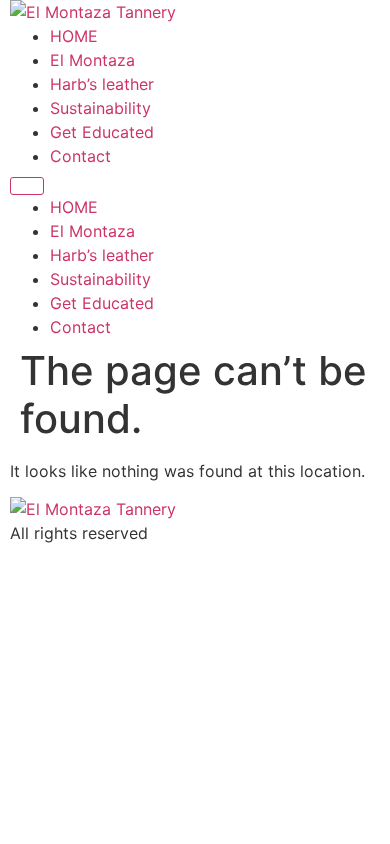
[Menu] (27, 186)
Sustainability (100, 108)
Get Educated (102, 132)
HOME (74, 36)
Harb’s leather (102, 84)
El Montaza (92, 60)
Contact (80, 156)
